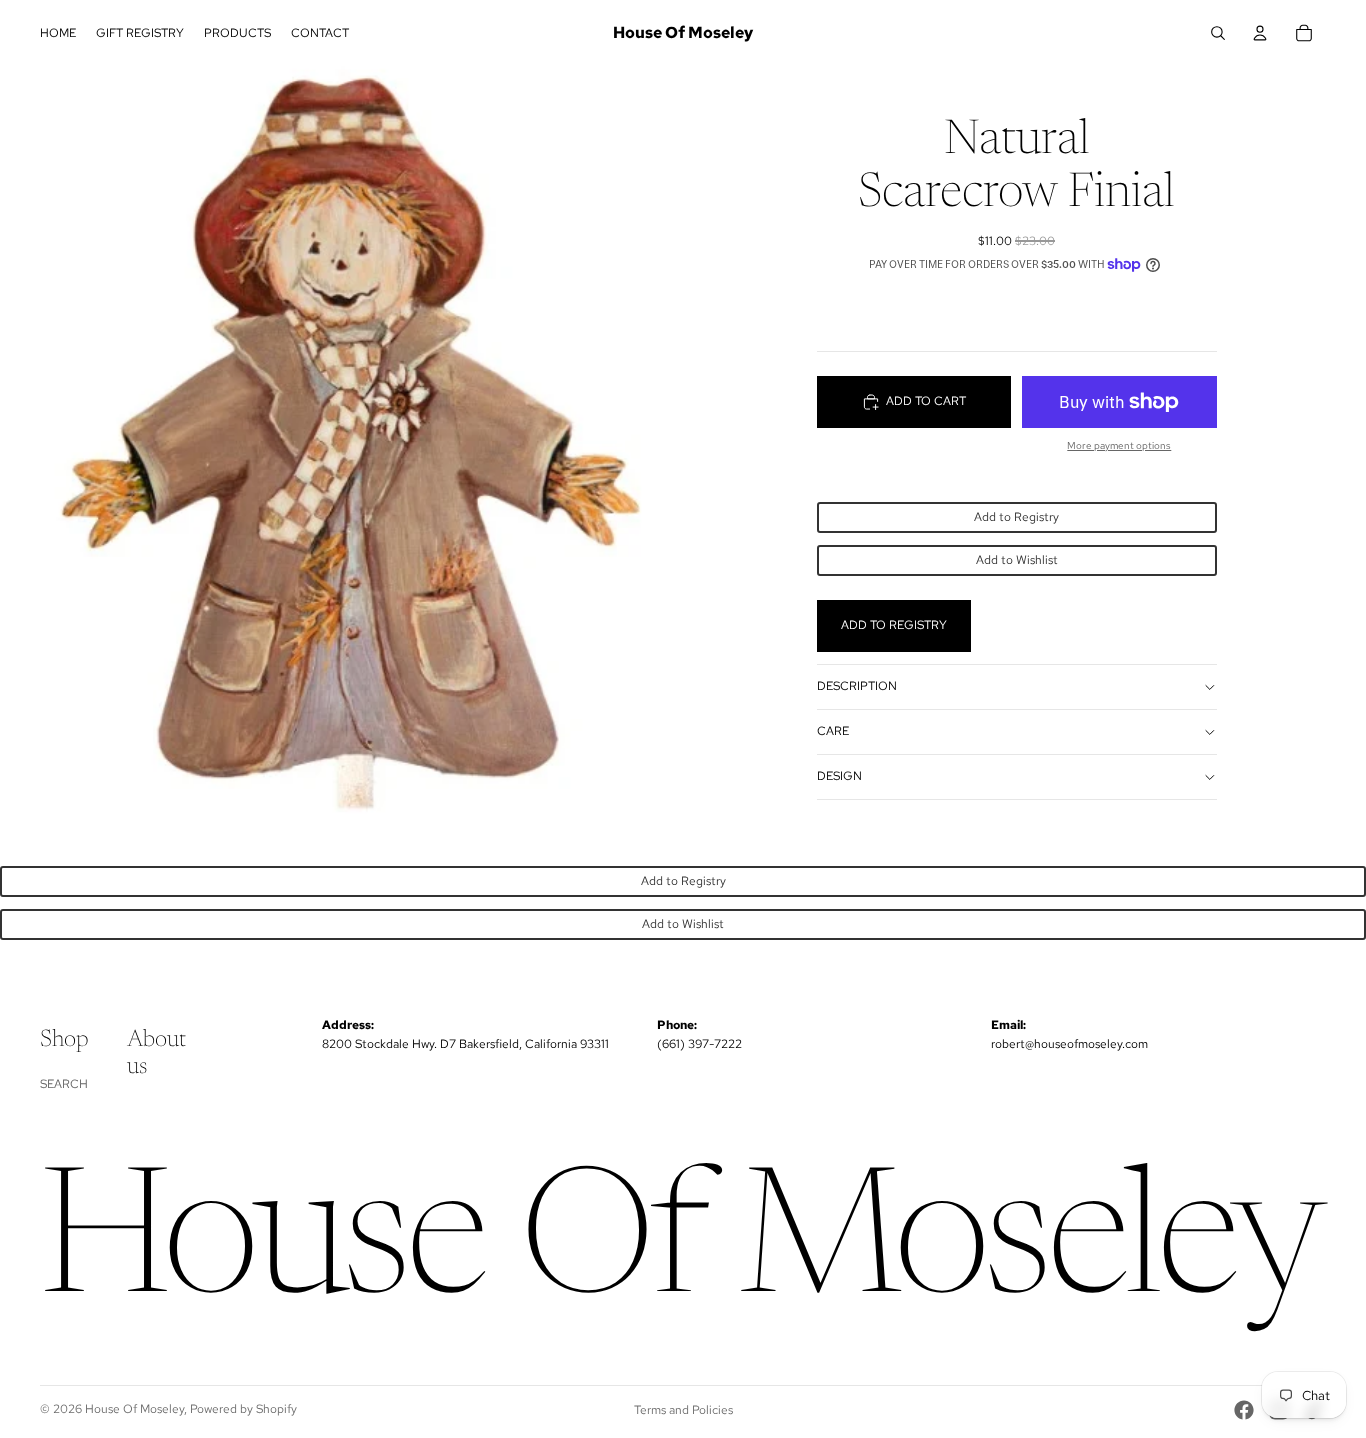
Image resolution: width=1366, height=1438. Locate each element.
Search (64, 1084)
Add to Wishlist (1017, 560)
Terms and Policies (683, 1410)
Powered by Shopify (243, 1409)
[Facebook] (1244, 1410)
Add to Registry (1016, 517)
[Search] (1218, 33)
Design (839, 776)
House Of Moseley (134, 1409)
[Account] (1260, 33)
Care (833, 731)
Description (857, 686)
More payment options (1119, 445)
